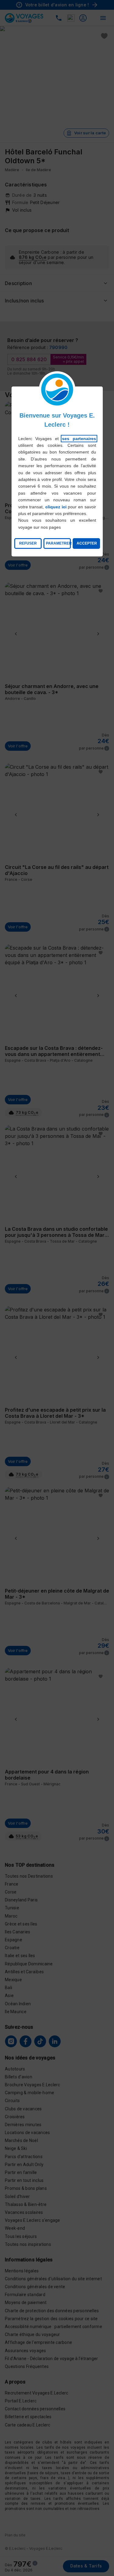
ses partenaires (79, 439)
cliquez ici (56, 507)
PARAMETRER (58, 543)
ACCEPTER (87, 543)
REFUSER (28, 543)
